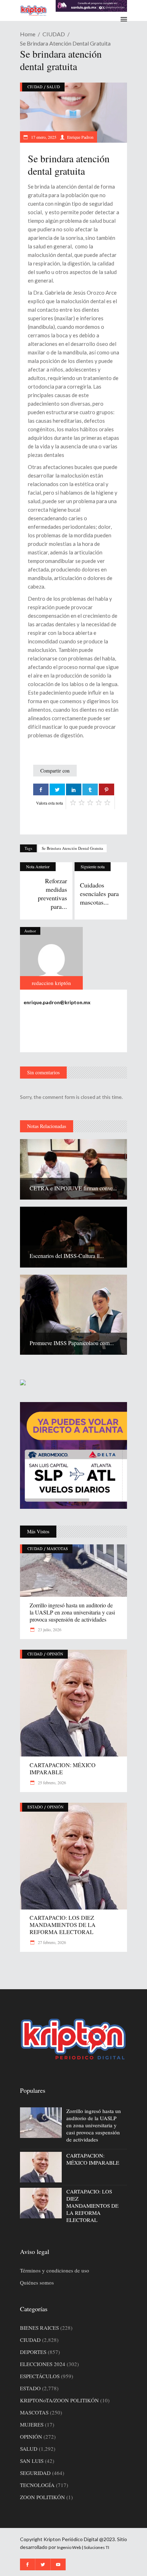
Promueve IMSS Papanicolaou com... (72, 1343)
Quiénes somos (37, 2282)
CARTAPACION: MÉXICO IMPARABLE (63, 1768)
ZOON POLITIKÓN (42, 2497)
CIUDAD (54, 34)
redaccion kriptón (51, 983)
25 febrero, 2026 (51, 1782)
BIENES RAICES (39, 2328)
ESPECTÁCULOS (40, 2376)
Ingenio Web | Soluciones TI (83, 2547)
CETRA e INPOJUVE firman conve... (73, 1188)
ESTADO (35, 1807)
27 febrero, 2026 (51, 1942)
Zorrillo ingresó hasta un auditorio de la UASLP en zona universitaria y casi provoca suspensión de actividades (72, 1612)
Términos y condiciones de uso (55, 2270)
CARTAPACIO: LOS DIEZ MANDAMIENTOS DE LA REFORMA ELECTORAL (63, 1925)
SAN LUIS (32, 2461)
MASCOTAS (57, 1548)
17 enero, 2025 (43, 137)
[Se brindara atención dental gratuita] (51, 958)
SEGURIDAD (35, 2473)
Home (28, 34)
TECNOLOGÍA (37, 2485)
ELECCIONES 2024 (43, 2364)
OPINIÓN (55, 1654)
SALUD (53, 87)
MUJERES (32, 2424)
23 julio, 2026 (49, 1629)
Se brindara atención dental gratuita (72, 848)
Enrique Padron (80, 137)
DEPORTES (33, 2352)
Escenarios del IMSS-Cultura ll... (67, 1256)
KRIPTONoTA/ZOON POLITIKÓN (59, 2400)
